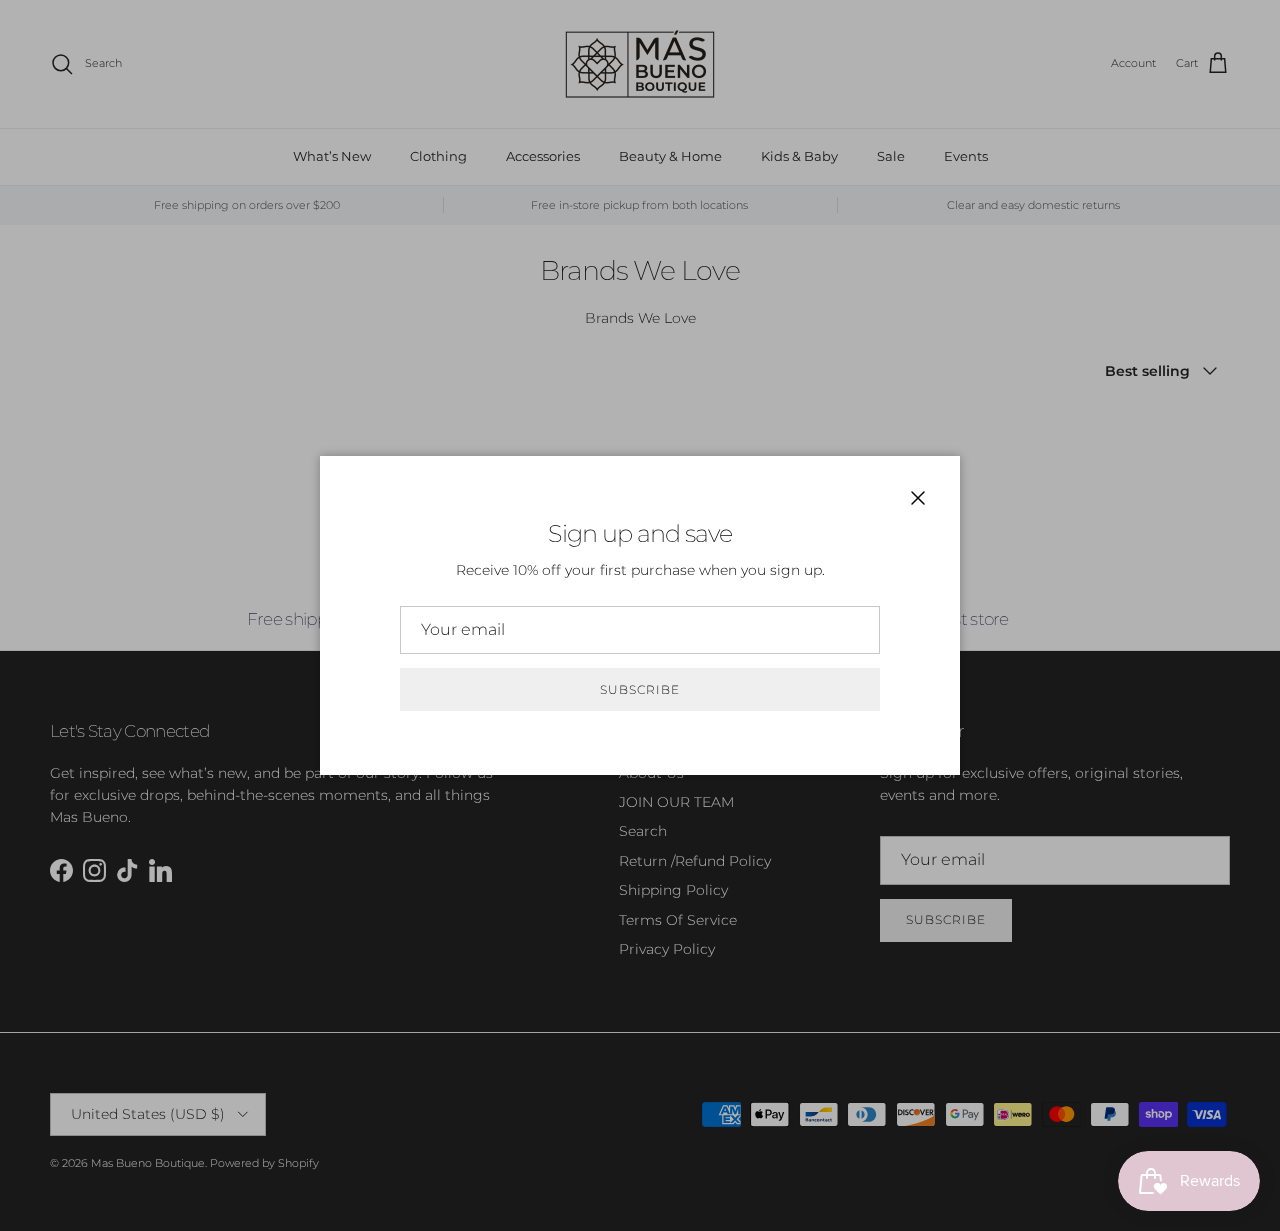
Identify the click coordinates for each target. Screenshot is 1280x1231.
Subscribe (640, 689)
